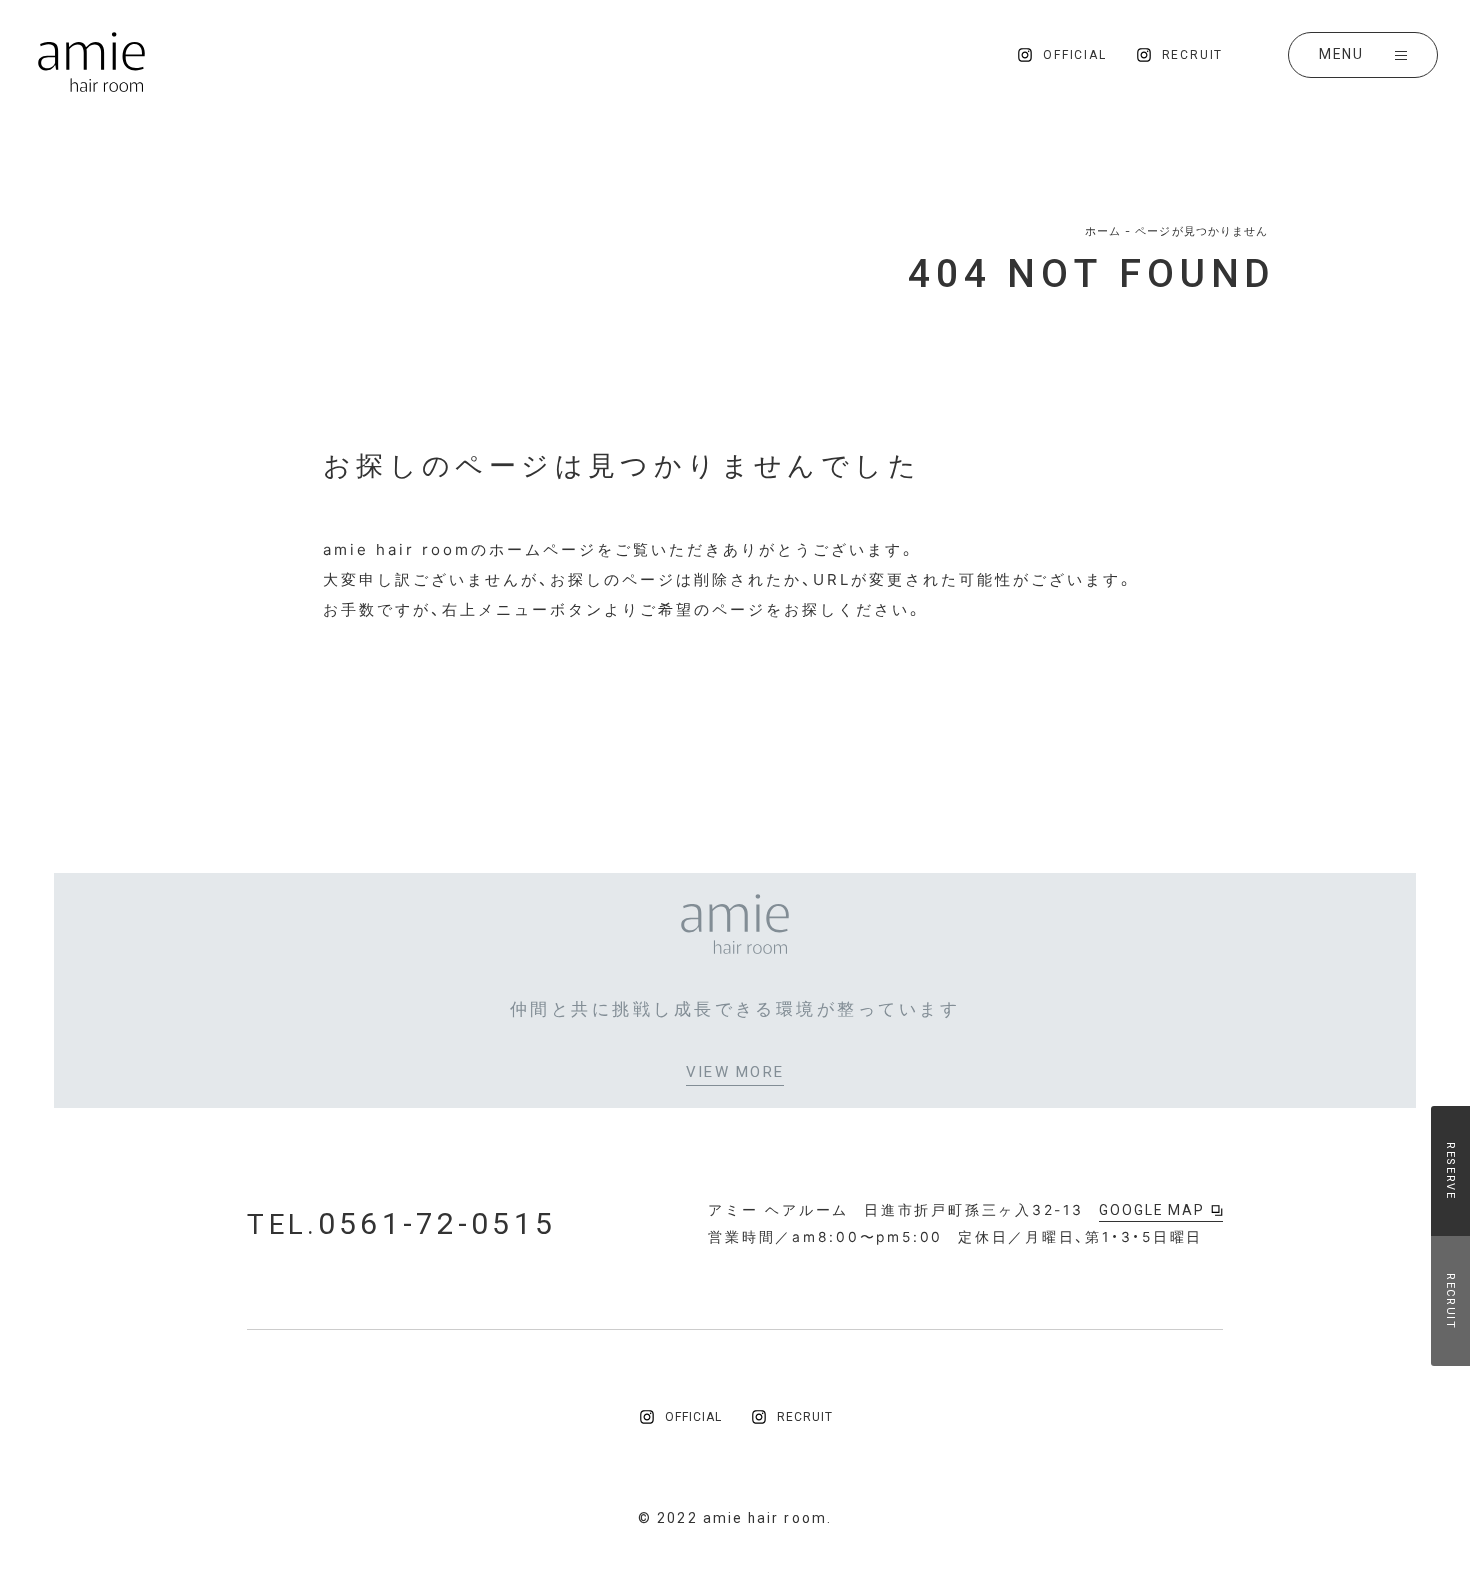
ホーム (1103, 231)
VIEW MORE (735, 1073)
